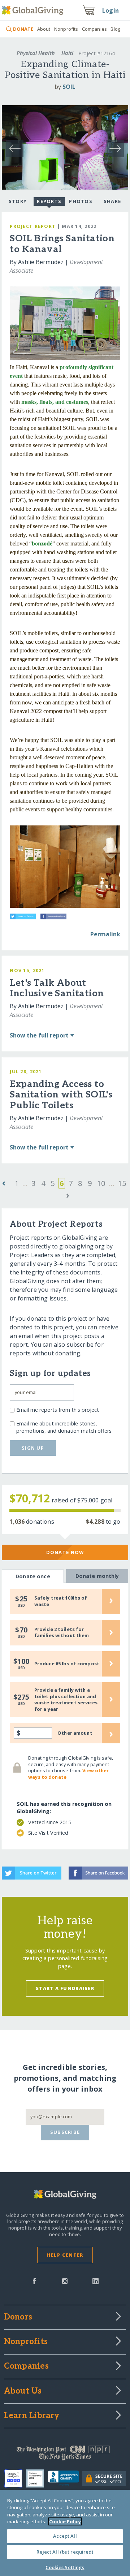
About (44, 29)
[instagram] (65, 2281)
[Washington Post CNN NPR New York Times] (65, 2455)
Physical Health (36, 53)
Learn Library (32, 2416)
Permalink (105, 934)
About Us (23, 2391)
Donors (18, 2317)
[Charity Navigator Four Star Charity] (15, 2478)
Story (18, 201)
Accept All (65, 2536)
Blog (115, 29)
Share (112, 201)
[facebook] (34, 2281)
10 (101, 1183)
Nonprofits (66, 29)
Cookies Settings (65, 2567)
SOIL (69, 87)
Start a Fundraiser (65, 1988)
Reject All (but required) (65, 2552)
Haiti (67, 53)
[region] (65, 2533)
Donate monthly (97, 1576)
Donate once (33, 1576)
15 (122, 1183)
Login (110, 10)
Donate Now (65, 1552)
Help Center (65, 2255)
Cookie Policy (65, 2521)
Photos (81, 201)
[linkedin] (96, 2281)
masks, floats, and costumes (55, 402)
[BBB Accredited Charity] (65, 2478)
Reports (49, 201)
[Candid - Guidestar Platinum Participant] (37, 2478)
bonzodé (42, 543)
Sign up (33, 1448)
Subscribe (65, 2132)
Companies (94, 29)
